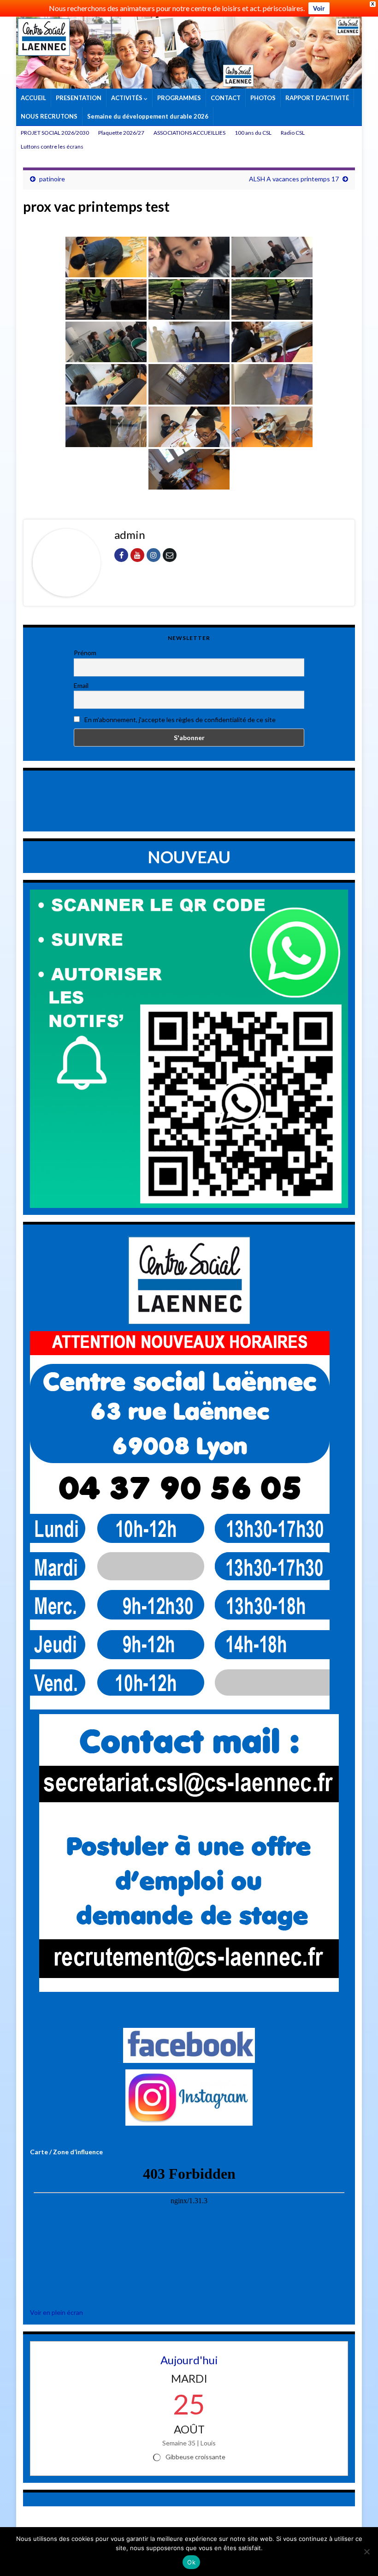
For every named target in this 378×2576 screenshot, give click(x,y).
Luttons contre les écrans (52, 146)
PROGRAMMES (179, 98)
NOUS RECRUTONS (49, 116)
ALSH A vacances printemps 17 (294, 179)
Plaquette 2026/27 (121, 133)
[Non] (366, 2552)
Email (81, 685)
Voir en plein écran (56, 2312)
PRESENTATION (79, 98)
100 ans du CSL (253, 133)
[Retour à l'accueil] (189, 53)
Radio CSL (293, 133)
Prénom (85, 653)
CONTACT (226, 98)
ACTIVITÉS (127, 98)
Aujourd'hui (189, 2360)
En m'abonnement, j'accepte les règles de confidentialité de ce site (179, 720)
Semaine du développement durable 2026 (148, 116)
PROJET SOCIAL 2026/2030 (55, 133)
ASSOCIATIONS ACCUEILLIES (189, 133)
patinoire (52, 179)
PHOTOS (263, 98)
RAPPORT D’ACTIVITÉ (317, 98)
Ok (191, 2562)
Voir (319, 8)
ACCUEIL (33, 98)
